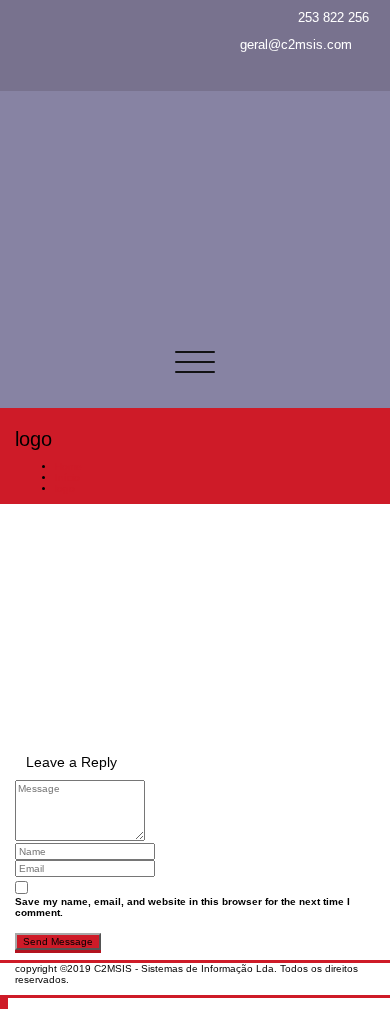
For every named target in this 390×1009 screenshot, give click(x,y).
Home (68, 466)
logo (65, 488)
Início (67, 477)
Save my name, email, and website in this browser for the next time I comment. (182, 907)
